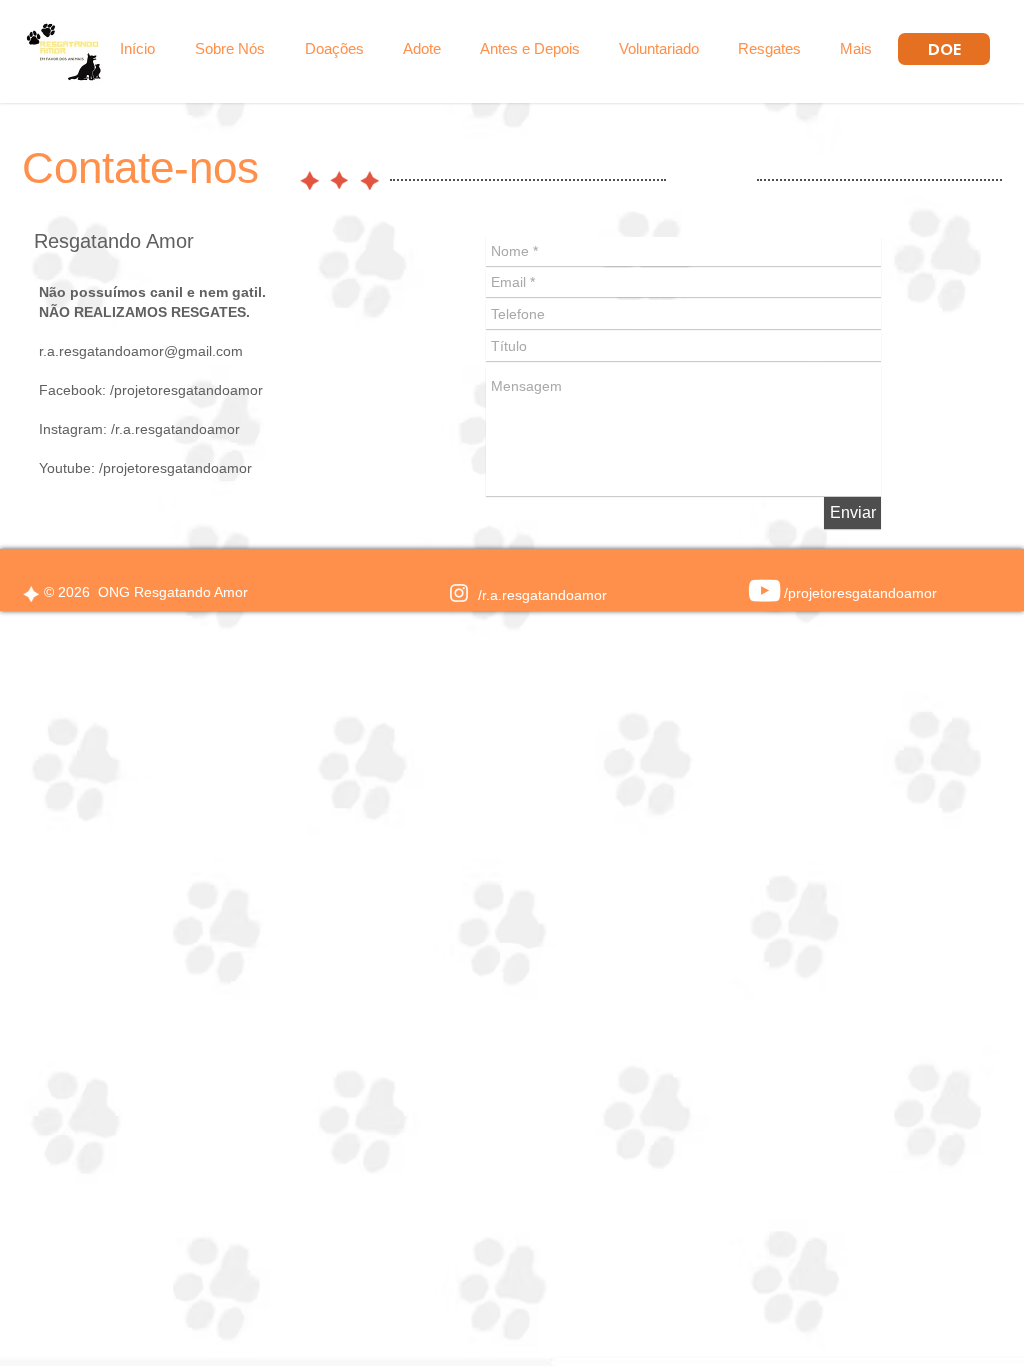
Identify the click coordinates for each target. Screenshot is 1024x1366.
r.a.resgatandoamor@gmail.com (141, 351)
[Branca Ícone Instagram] (459, 593)
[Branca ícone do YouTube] (764, 590)
